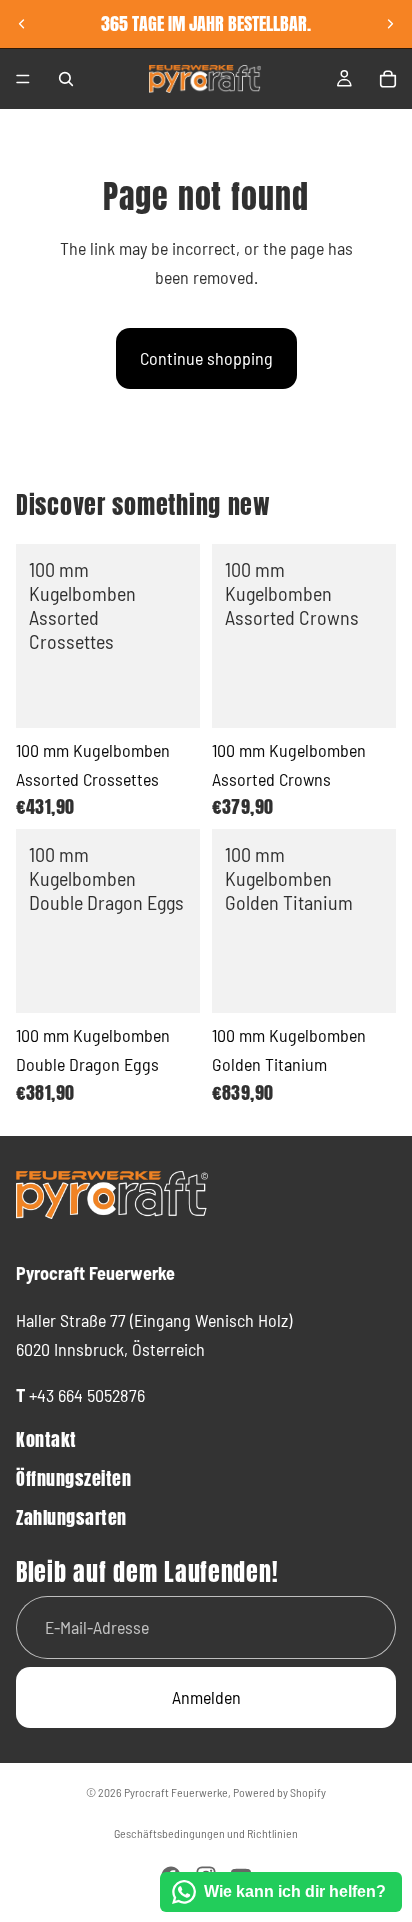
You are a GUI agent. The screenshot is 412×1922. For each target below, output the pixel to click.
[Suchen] (66, 79)
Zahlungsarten (71, 1517)
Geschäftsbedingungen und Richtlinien (206, 1833)
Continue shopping (206, 358)
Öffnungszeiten (74, 1478)
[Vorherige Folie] (22, 24)
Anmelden (206, 1697)
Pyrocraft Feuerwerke (176, 1792)
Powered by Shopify (279, 1792)
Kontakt (46, 1439)
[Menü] (23, 79)
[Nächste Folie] (390, 24)
